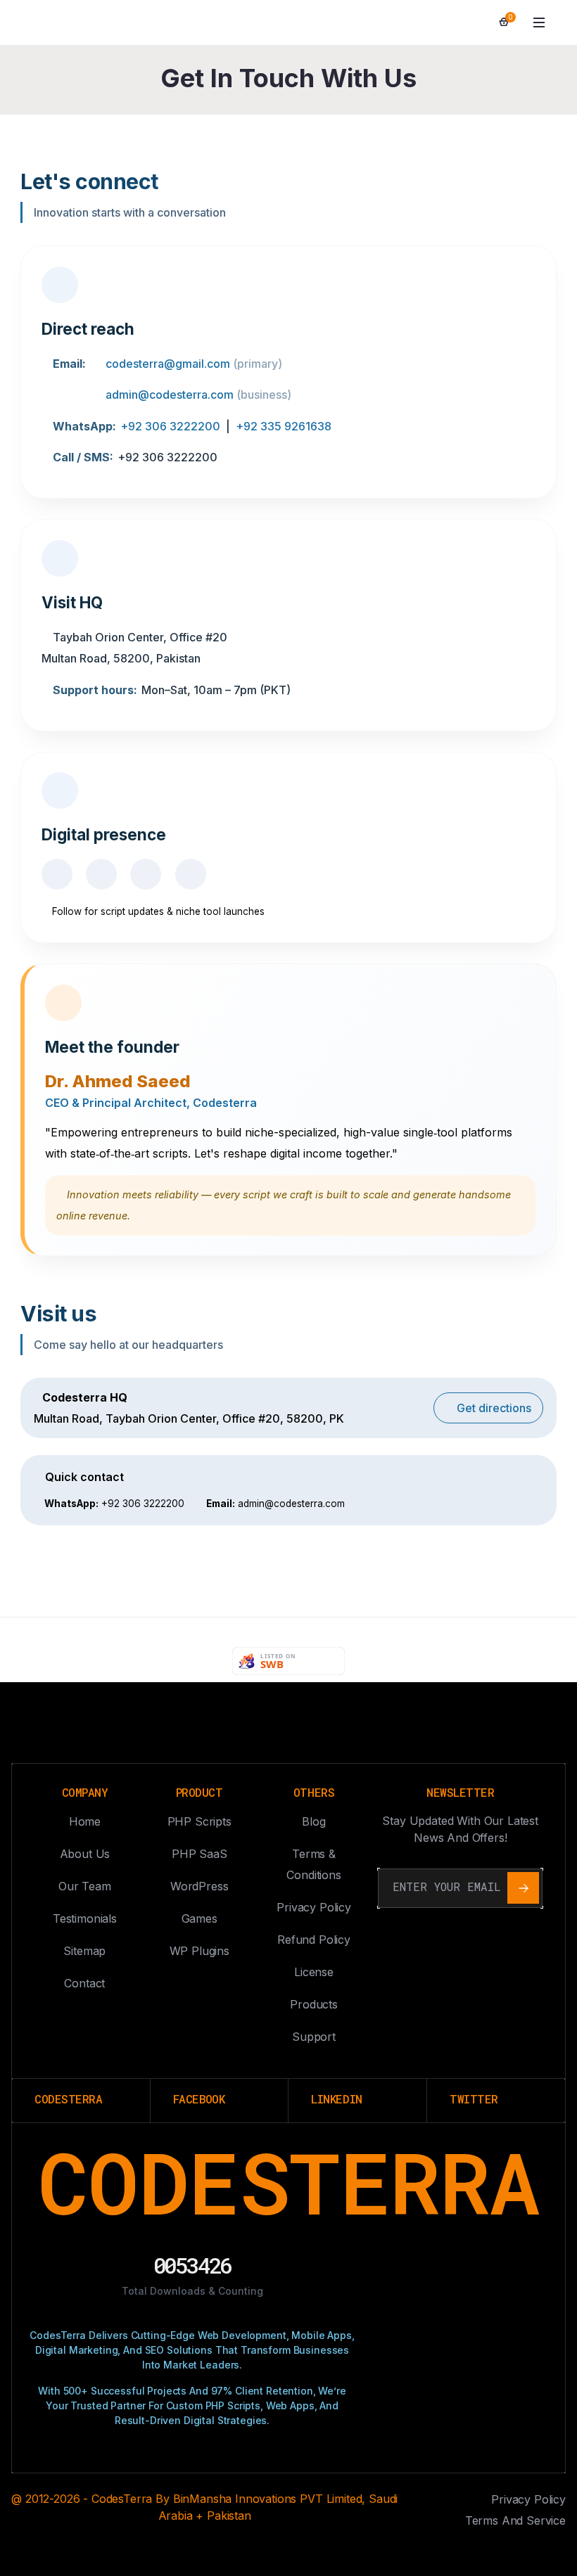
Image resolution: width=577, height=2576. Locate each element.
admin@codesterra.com (170, 395)
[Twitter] (101, 874)
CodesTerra (289, 2182)
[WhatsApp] (191, 874)
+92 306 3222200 (170, 426)
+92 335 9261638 (284, 426)
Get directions (493, 1408)
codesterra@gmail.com (168, 364)
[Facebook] (57, 874)
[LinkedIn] (146, 874)
